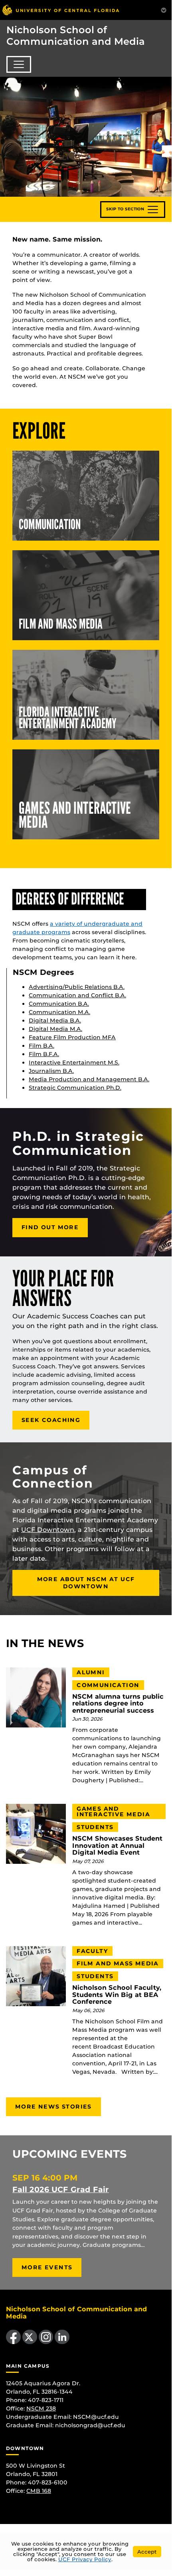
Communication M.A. (59, 1012)
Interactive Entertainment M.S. (74, 1062)
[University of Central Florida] (61, 10)
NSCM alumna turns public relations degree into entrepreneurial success (118, 1704)
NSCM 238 (41, 2408)
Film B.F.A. (44, 1054)
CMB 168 (39, 2491)
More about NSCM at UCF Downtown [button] (86, 1583)
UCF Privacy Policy (85, 2559)
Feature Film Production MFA (72, 1037)
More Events (47, 2267)
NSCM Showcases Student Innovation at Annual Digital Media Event (117, 1846)
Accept (147, 2552)
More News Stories (53, 2107)
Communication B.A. (59, 1004)
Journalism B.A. (51, 1071)
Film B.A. (42, 1046)
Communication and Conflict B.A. (77, 995)
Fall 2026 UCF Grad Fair (61, 2189)
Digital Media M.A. (55, 1029)
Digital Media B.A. (55, 1020)
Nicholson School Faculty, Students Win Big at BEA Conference (117, 1995)
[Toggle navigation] (19, 64)
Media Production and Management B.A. (89, 1079)
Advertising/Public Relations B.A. (77, 987)
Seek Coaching (51, 1420)
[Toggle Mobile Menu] (164, 9)
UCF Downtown (48, 1530)
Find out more (50, 1227)
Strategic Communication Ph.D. (75, 1088)
